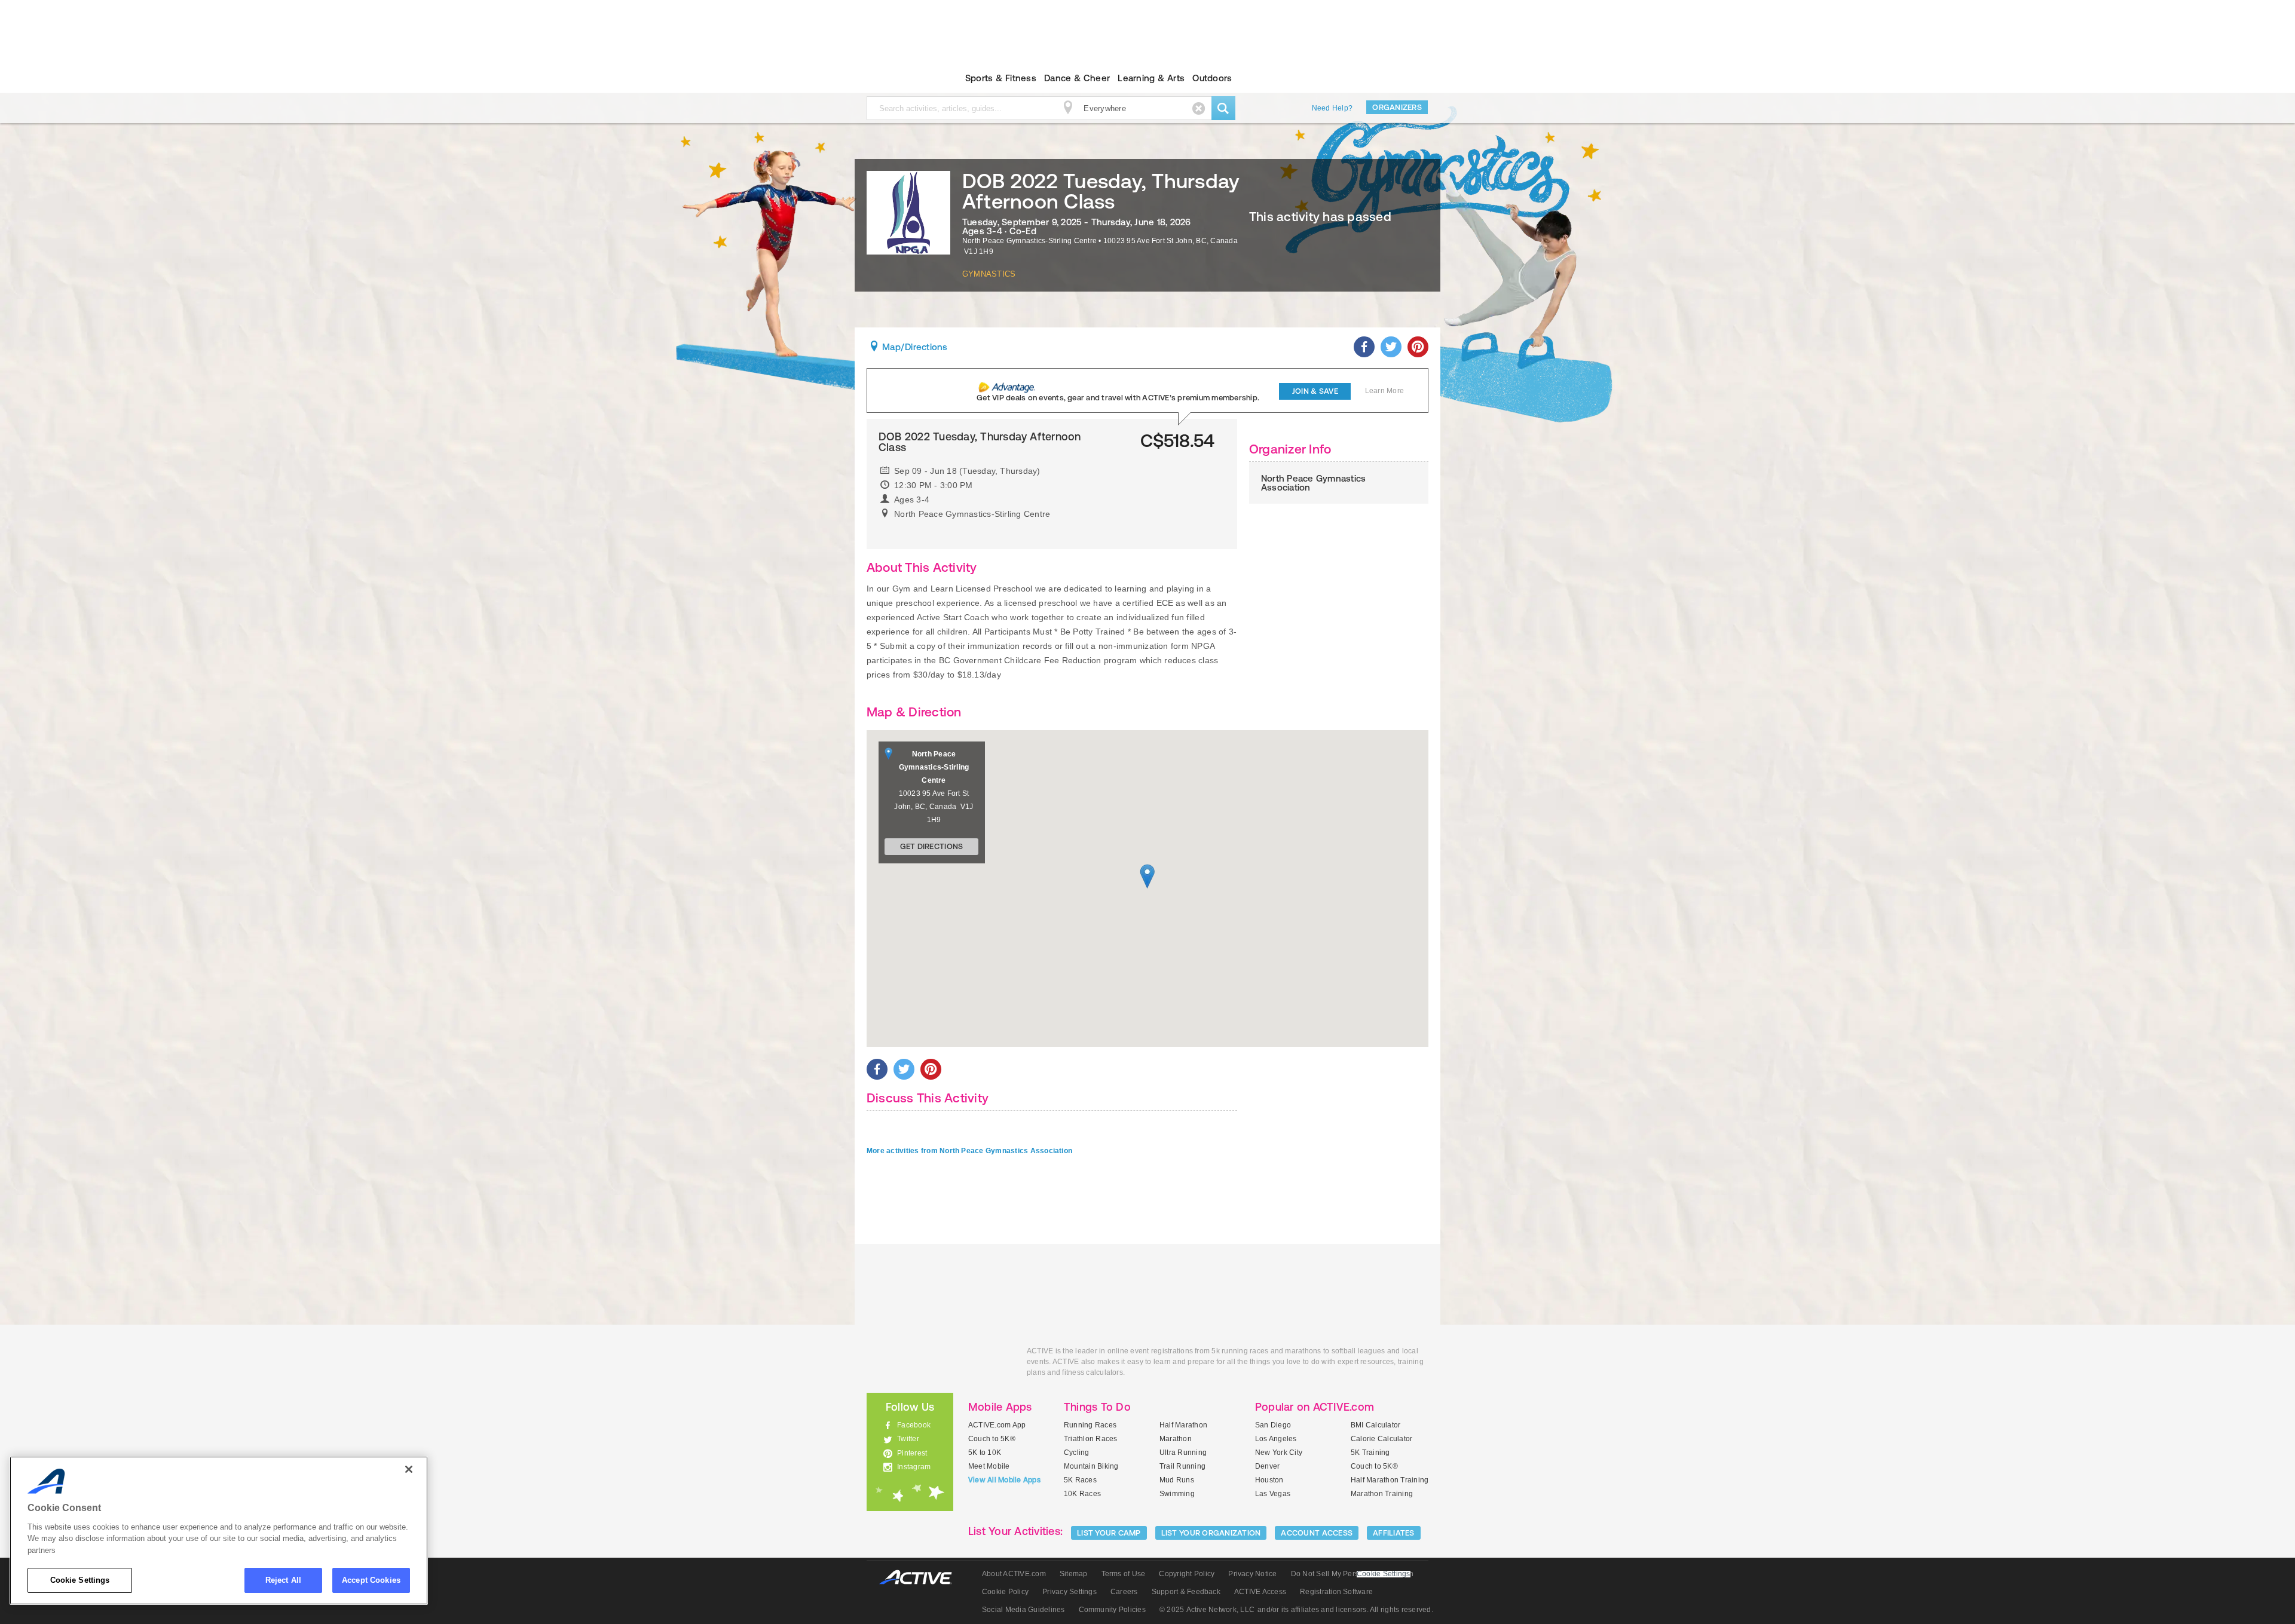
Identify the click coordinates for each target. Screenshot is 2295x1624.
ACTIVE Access (1260, 1592)
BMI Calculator (1376, 1425)
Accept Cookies (371, 1580)
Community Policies (1112, 1610)
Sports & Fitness (1001, 78)
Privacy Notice (1252, 1574)
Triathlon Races (1091, 1439)
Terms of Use (1124, 1574)
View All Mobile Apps (1004, 1480)
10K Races (1082, 1494)
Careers (1124, 1592)
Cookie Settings (80, 1580)
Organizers (1397, 107)
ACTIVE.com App (997, 1425)
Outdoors (1212, 78)
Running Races (1090, 1425)
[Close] (409, 1469)
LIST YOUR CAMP (1109, 1533)
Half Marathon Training (1390, 1480)
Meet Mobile (989, 1466)
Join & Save (1315, 391)
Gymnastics (989, 274)
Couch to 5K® (992, 1439)
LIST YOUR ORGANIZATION (1211, 1533)
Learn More (1384, 391)
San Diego (1273, 1425)
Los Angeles (1276, 1439)
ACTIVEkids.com (900, 78)
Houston (1269, 1480)
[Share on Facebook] (1364, 347)
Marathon (1176, 1439)
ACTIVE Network (921, 1578)
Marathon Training (1382, 1494)
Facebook (914, 1425)
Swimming (1177, 1494)
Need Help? (1332, 108)
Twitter (908, 1439)
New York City (1279, 1453)
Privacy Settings (1070, 1592)
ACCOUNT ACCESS (1317, 1533)
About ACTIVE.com (1014, 1574)
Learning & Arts (1151, 78)
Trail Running (1182, 1466)
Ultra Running (1183, 1453)
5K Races (1080, 1480)
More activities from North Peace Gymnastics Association (969, 1151)
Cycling (1077, 1453)
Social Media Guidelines (1023, 1610)
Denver (1267, 1466)
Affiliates (1394, 1533)
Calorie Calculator (1381, 1439)
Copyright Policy (1187, 1574)
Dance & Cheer (1077, 78)
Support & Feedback (1186, 1592)
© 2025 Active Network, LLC (1207, 1610)
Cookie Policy (1005, 1592)
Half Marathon (1183, 1425)
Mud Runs (1177, 1480)
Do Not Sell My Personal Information (1352, 1574)
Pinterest (912, 1453)
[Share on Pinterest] (1418, 347)
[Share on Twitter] (1391, 347)
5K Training (1370, 1453)
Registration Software (1336, 1592)
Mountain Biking (1091, 1466)
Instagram (914, 1467)
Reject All (283, 1580)
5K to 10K (985, 1453)
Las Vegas (1273, 1494)
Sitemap (1074, 1574)
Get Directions (932, 846)
